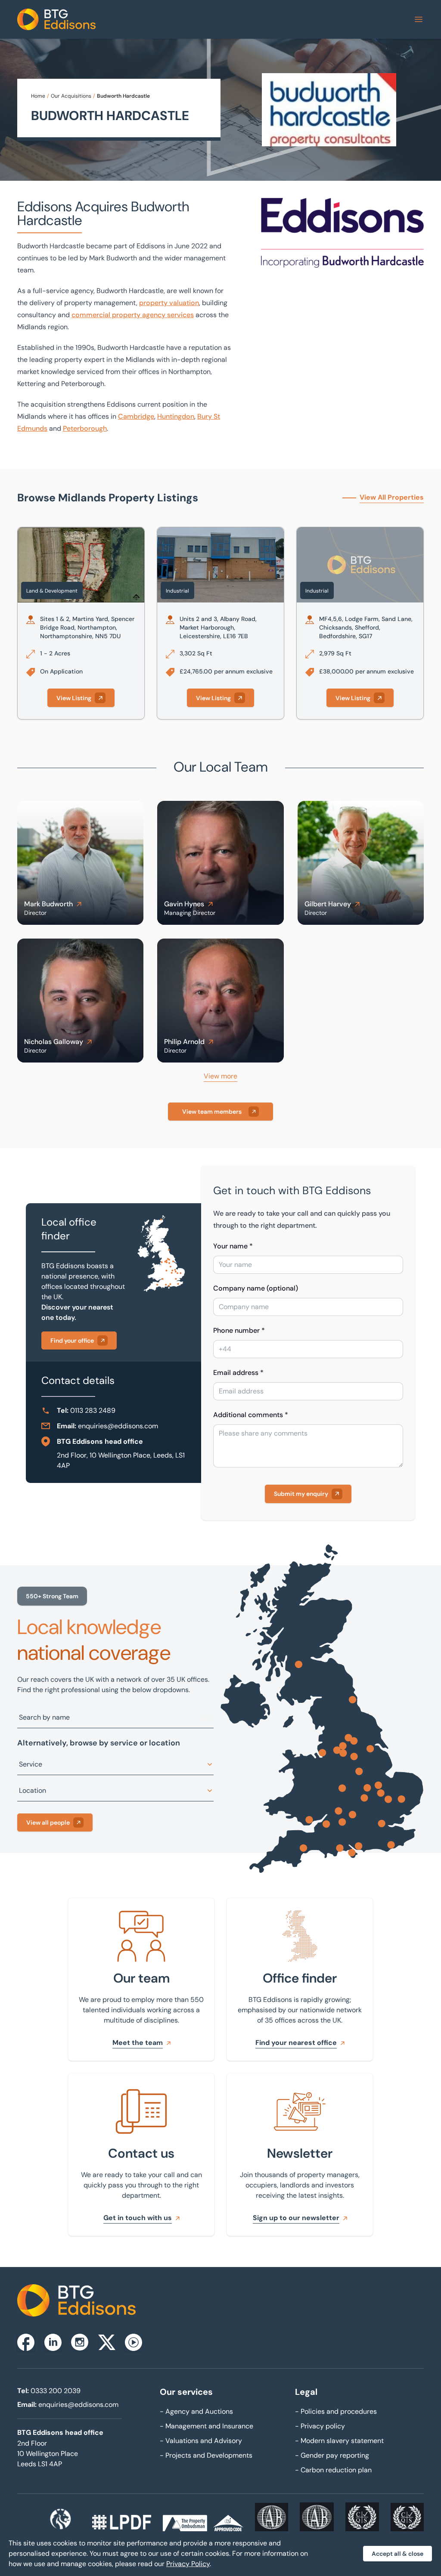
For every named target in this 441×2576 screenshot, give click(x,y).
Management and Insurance (207, 2426)
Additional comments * (251, 1415)
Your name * (233, 1246)
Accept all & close (398, 2554)
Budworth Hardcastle (123, 96)
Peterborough (85, 428)
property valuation (169, 303)
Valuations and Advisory (201, 2441)
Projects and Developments (206, 2455)
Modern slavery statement (339, 2441)
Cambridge (136, 416)
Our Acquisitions (71, 96)
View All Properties (392, 497)
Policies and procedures (336, 2411)
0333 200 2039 (56, 2391)
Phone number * (239, 1330)
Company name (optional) (256, 1288)
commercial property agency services (133, 315)
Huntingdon (176, 416)
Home (38, 96)
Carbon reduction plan (333, 2470)
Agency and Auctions (196, 2411)
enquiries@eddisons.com (118, 1426)
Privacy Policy (188, 2564)
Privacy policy (320, 2426)
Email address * (238, 1373)
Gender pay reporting (332, 2455)
